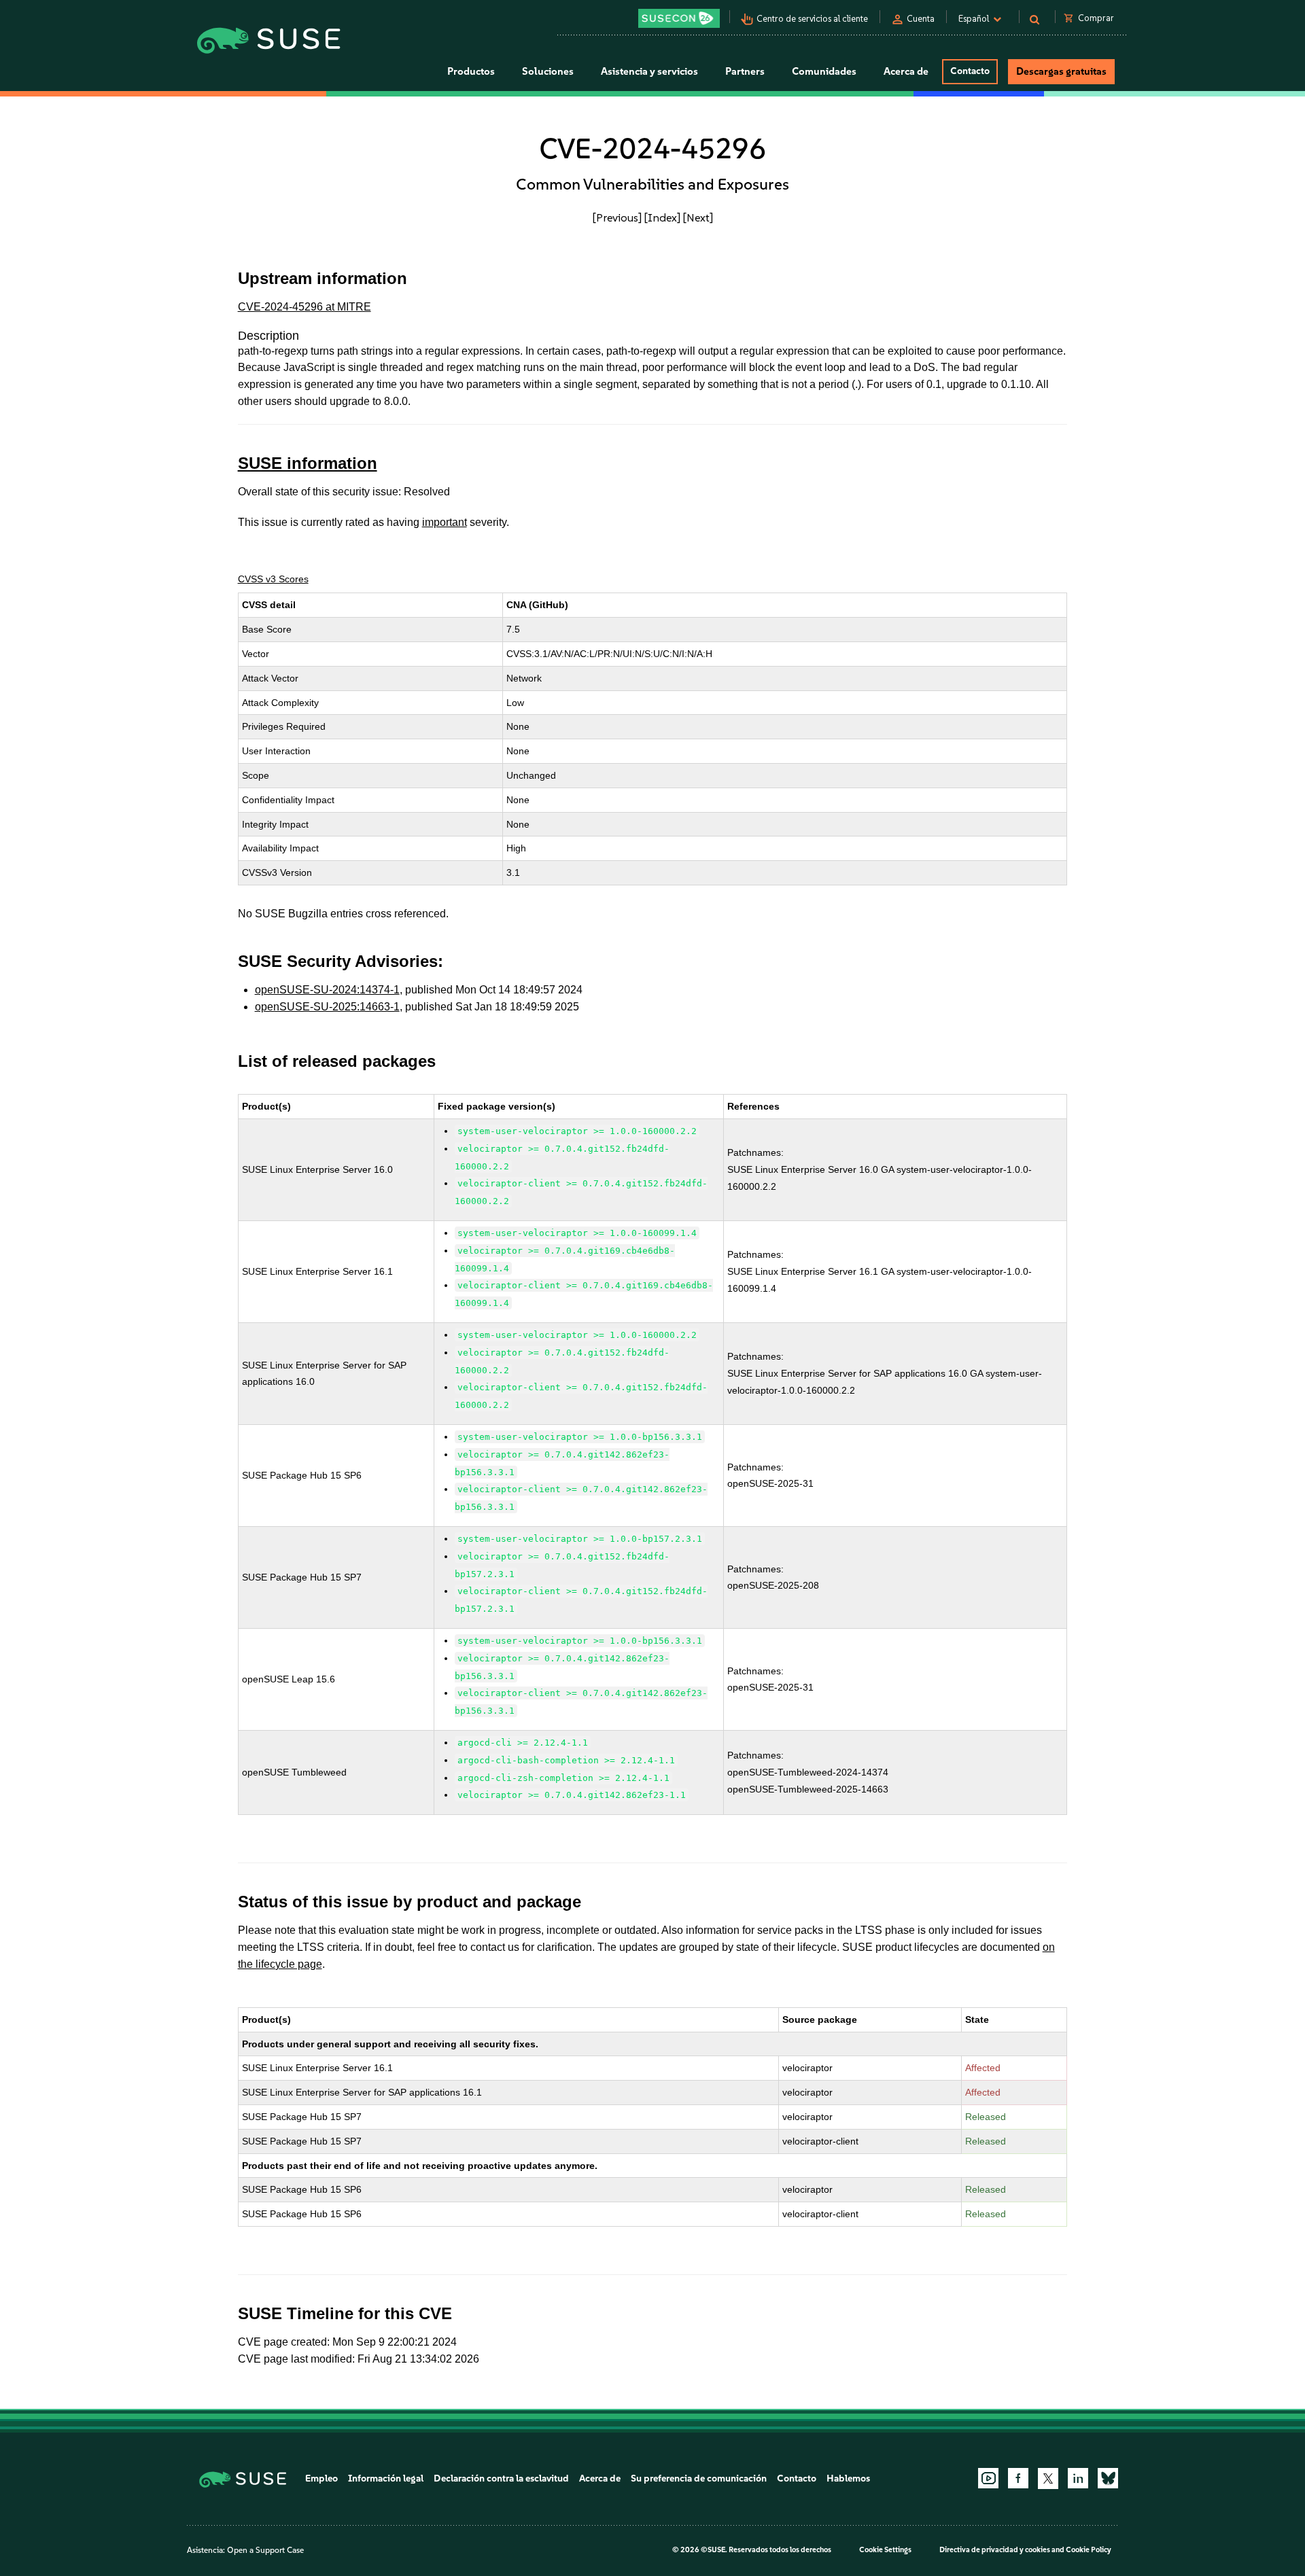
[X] (1048, 2478)
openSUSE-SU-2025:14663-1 (327, 1007)
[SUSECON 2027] (679, 18)
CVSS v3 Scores (273, 579)
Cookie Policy (1089, 2550)
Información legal (386, 2478)
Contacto (970, 71)
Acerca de (600, 2478)
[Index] (662, 217)
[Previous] (617, 217)
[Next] (698, 217)
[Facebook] (1018, 2478)
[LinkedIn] (1078, 2478)
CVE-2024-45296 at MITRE (304, 307)
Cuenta (921, 19)
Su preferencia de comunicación (699, 2478)
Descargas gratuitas (1061, 71)
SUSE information (308, 463)
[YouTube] (988, 2478)
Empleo (321, 2478)
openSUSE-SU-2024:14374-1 (327, 990)
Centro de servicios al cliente (812, 19)
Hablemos (848, 2478)
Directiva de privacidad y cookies (995, 2550)
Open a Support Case (265, 2550)
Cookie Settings (885, 2550)
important (445, 522)
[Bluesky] (1108, 2478)
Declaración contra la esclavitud (501, 2478)
